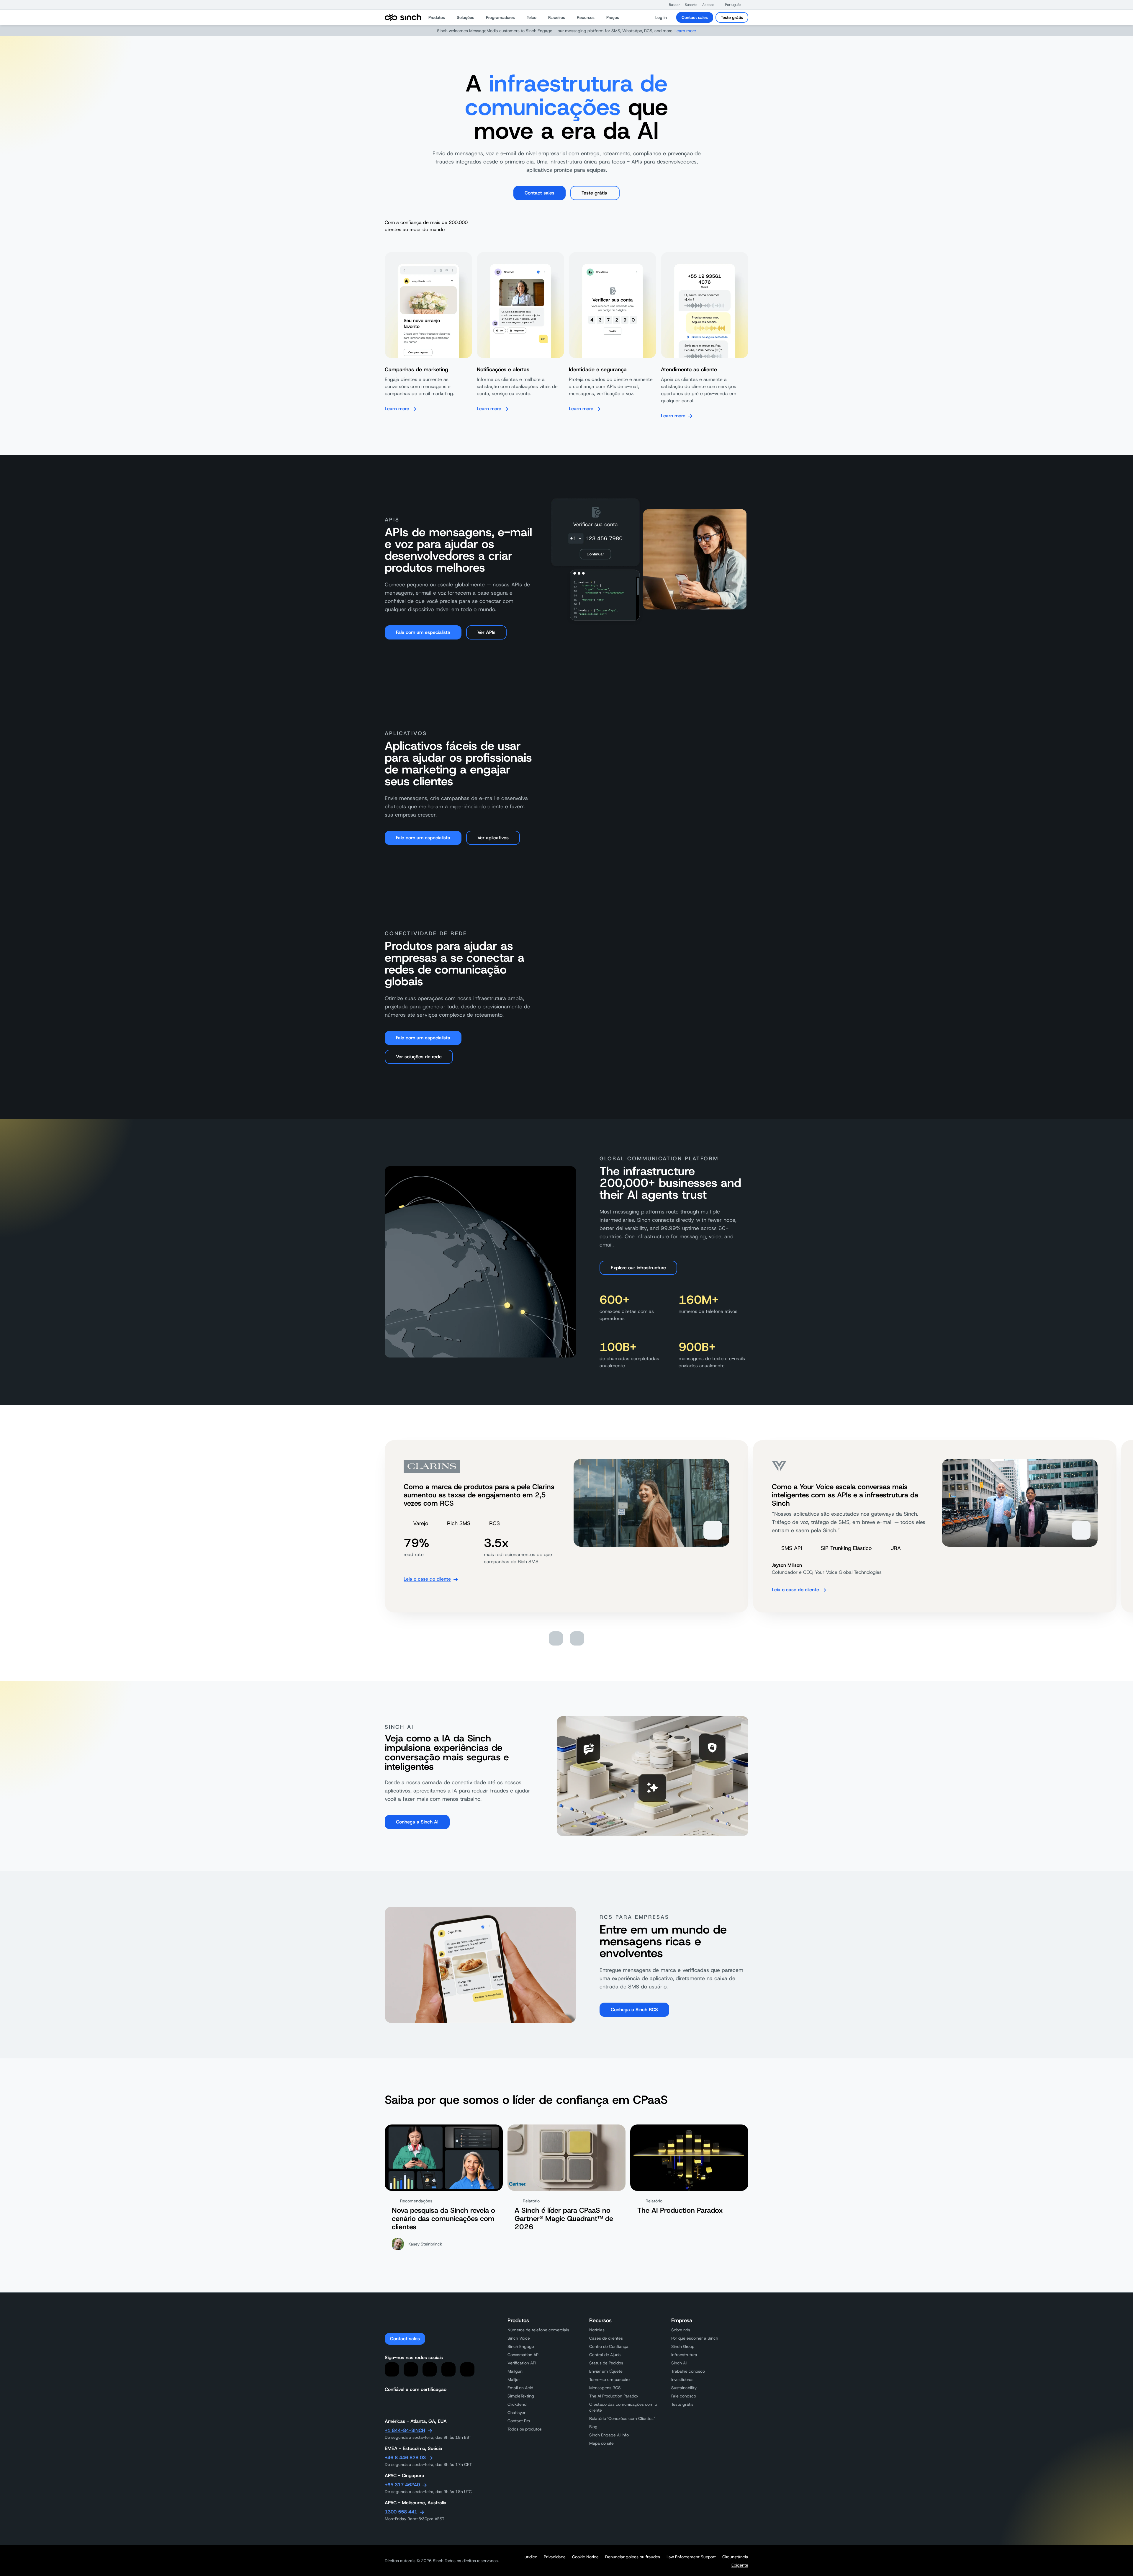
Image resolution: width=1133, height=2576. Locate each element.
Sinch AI (679, 2363)
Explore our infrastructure (638, 1268)
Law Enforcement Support (691, 2557)
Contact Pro (519, 2421)
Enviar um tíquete (606, 2371)
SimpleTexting (521, 2396)
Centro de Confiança (609, 2346)
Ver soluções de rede (419, 1057)
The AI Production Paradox (614, 2396)
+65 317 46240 (402, 2485)
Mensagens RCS (605, 2388)
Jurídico (530, 2557)
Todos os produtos (525, 2429)
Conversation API (523, 2355)
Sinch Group (683, 2346)
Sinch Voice (519, 2338)
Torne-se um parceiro (609, 2379)
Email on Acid (520, 2388)
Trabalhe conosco (688, 2371)
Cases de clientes (606, 2338)
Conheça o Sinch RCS (634, 2010)
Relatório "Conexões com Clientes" (622, 2418)
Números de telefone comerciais (538, 2330)
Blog (593, 2427)
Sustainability (684, 2388)
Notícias (597, 2330)
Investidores (682, 2379)
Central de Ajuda (605, 2355)
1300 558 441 (401, 2512)
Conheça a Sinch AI (417, 1822)
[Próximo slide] (577, 1638)
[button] (672, 5)
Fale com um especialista (423, 632)
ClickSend (517, 2404)
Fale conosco (684, 2396)
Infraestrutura (684, 2355)
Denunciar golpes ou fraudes (633, 2557)
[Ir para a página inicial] (403, 17)
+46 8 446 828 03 (405, 2458)
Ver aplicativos (493, 838)
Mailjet (514, 2379)
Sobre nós (681, 2330)
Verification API (522, 2363)
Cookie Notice (585, 2557)
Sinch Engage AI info (609, 2435)
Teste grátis (732, 17)
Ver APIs (486, 632)
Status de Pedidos (606, 2363)
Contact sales (695, 17)
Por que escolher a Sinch (695, 2338)
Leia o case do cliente (427, 1579)
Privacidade (555, 2557)
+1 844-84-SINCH (405, 2430)
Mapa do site (601, 2443)
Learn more (685, 31)
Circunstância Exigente (735, 2561)
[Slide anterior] (556, 1638)
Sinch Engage (521, 2346)
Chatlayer (516, 2413)
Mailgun (515, 2371)
